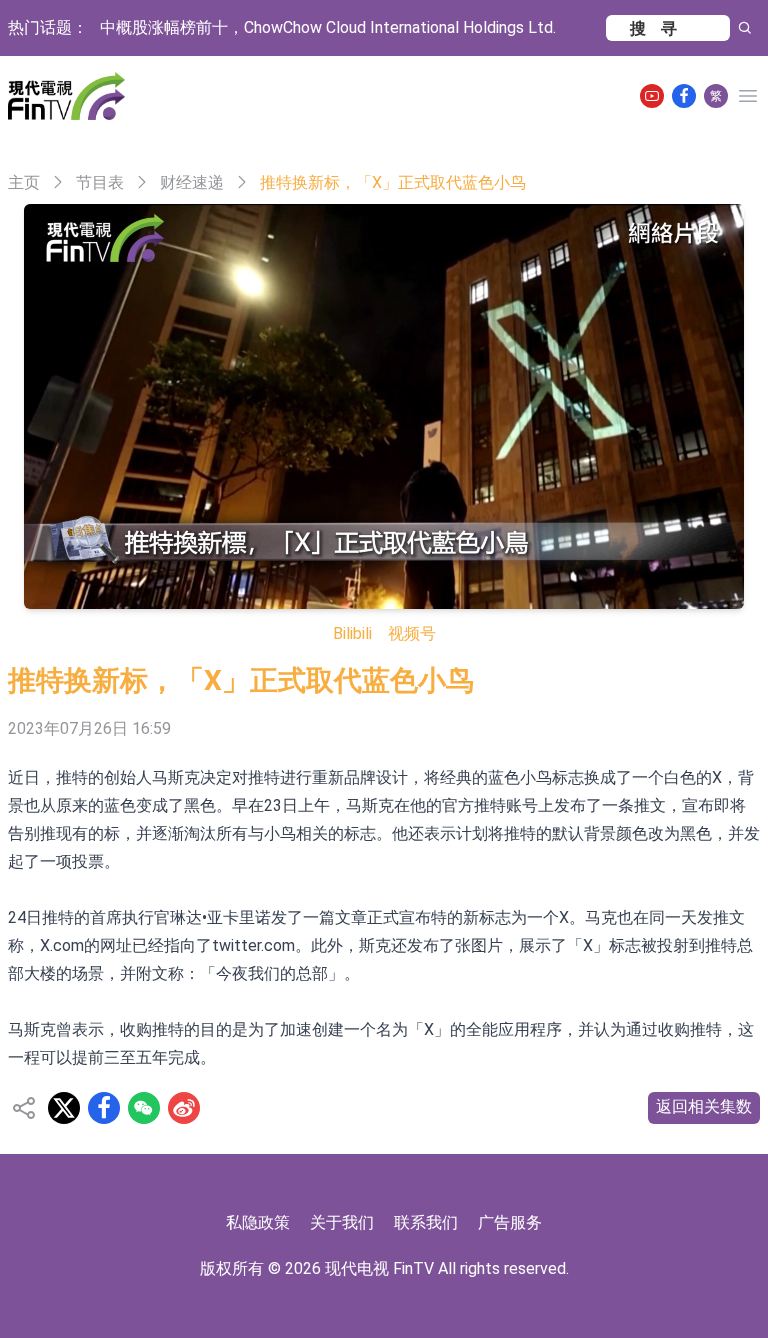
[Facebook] (684, 96)
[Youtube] (652, 96)
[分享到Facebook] (104, 1108)
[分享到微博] (184, 1108)
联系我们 (426, 1222)
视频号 (412, 633)
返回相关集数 (704, 1106)
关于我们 (342, 1222)
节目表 (100, 182)
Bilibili (352, 633)
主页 (24, 182)
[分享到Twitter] (64, 1108)
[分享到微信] (144, 1108)
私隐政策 (258, 1222)
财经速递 (192, 182)
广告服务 (510, 1222)
